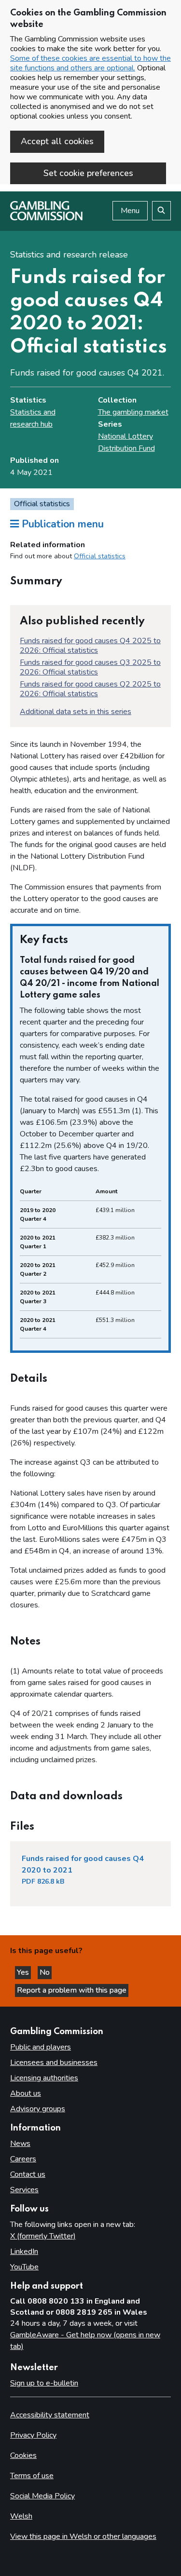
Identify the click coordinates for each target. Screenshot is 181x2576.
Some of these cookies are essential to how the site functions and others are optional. (90, 63)
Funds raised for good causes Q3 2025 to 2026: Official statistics (90, 667)
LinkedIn (24, 2252)
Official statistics (100, 556)
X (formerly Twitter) (43, 2236)
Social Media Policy (42, 2496)
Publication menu (61, 524)
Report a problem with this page (72, 1990)
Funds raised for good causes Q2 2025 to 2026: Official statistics (90, 689)
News (20, 2144)
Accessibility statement (50, 2415)
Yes (24, 1972)
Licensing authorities (44, 2078)
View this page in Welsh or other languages (83, 2536)
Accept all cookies (57, 141)
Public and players (41, 2047)
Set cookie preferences (88, 173)
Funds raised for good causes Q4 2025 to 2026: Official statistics (90, 646)
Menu (130, 211)
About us (26, 2093)
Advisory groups (38, 2109)
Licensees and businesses (54, 2063)
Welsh (21, 2516)
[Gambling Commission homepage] (46, 218)
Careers (23, 2159)
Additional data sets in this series (76, 712)
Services (24, 2190)
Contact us (28, 2174)
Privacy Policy (33, 2435)
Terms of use (32, 2476)
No (46, 1972)
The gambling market (133, 412)
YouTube (24, 2267)
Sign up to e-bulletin (44, 2383)
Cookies (23, 2455)
